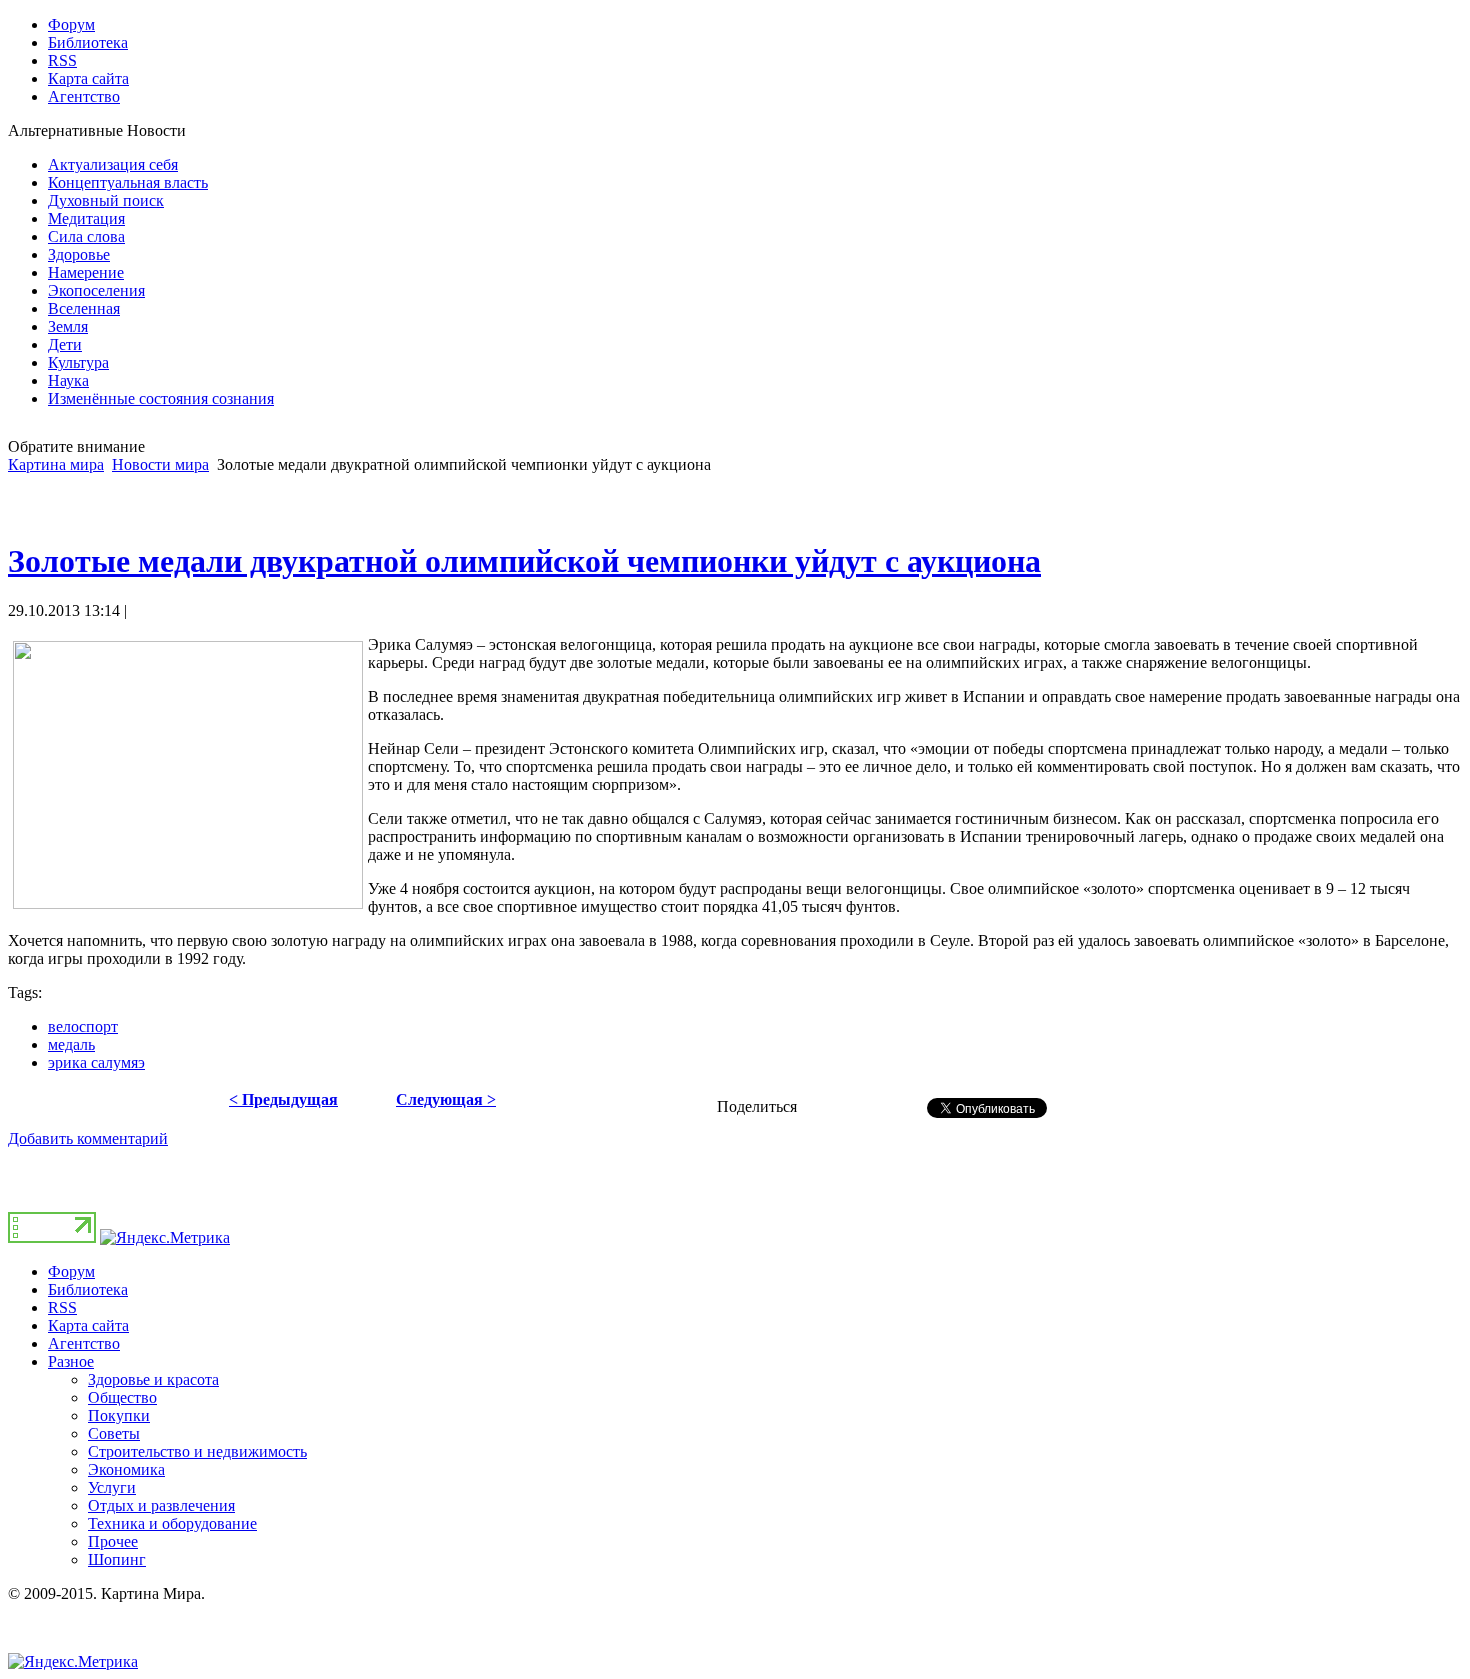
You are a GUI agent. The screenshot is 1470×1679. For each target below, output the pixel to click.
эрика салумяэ (96, 1062)
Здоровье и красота (153, 1379)
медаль (71, 1044)
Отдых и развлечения (161, 1505)
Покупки (119, 1415)
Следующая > (446, 1099)
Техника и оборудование (172, 1523)
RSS (62, 1307)
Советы (114, 1433)
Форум (71, 1271)
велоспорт (83, 1026)
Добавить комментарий (88, 1138)
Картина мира (56, 464)
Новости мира (160, 464)
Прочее (113, 1541)
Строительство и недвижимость (197, 1451)
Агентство (84, 1343)
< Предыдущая (283, 1099)
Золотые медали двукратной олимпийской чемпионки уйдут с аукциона (524, 561)
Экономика (126, 1469)
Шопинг (117, 1559)
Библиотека (88, 1289)
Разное (71, 1361)
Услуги (112, 1487)
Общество (122, 1397)
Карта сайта (88, 1325)
